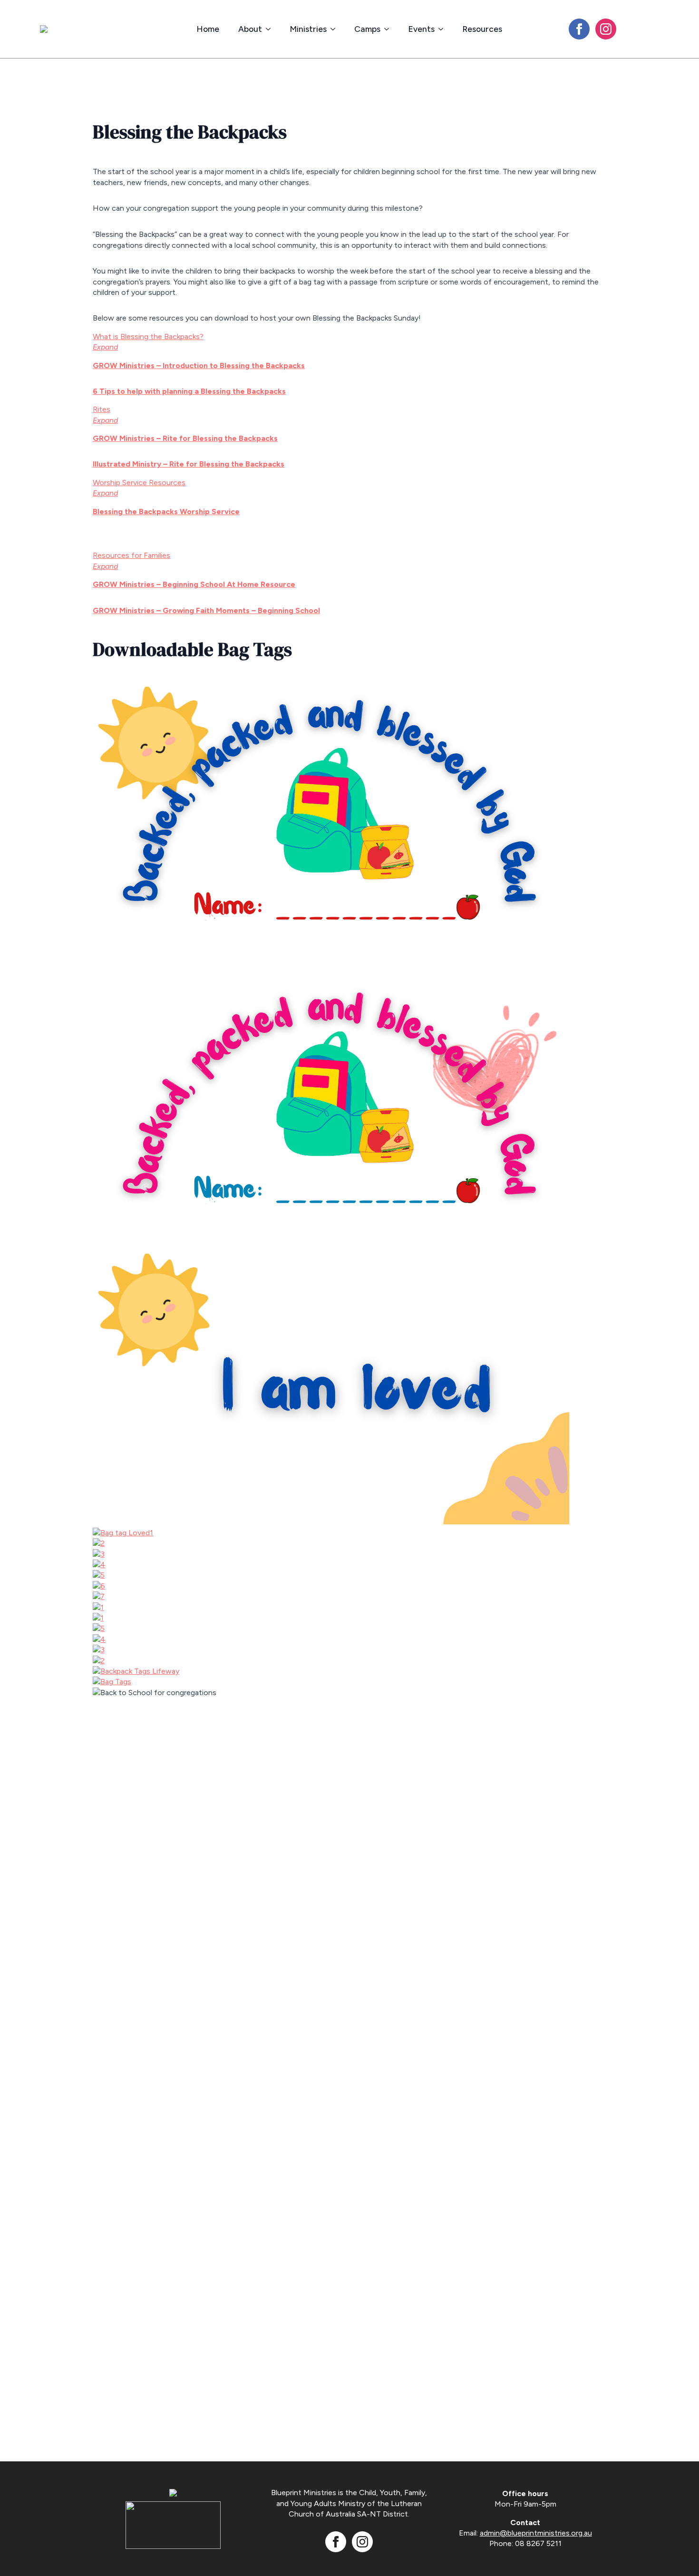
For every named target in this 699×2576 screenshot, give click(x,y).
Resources (482, 29)
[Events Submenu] (444, 29)
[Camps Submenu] (389, 29)
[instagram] (606, 29)
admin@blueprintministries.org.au (536, 2533)
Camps (367, 29)
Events (421, 29)
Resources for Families (131, 555)
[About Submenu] (271, 29)
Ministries (308, 29)
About (250, 29)
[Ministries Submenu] (336, 29)
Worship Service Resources (139, 483)
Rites (102, 409)
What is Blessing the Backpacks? (148, 337)
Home (208, 29)
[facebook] (579, 29)
